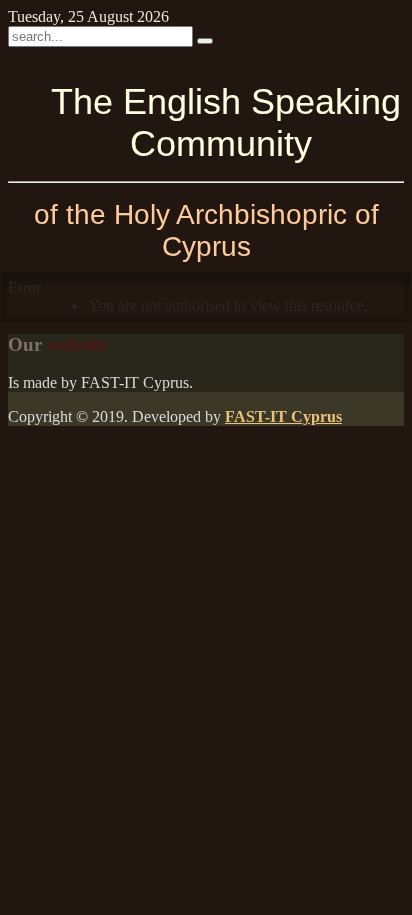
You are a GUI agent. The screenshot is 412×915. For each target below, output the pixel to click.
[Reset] (205, 41)
